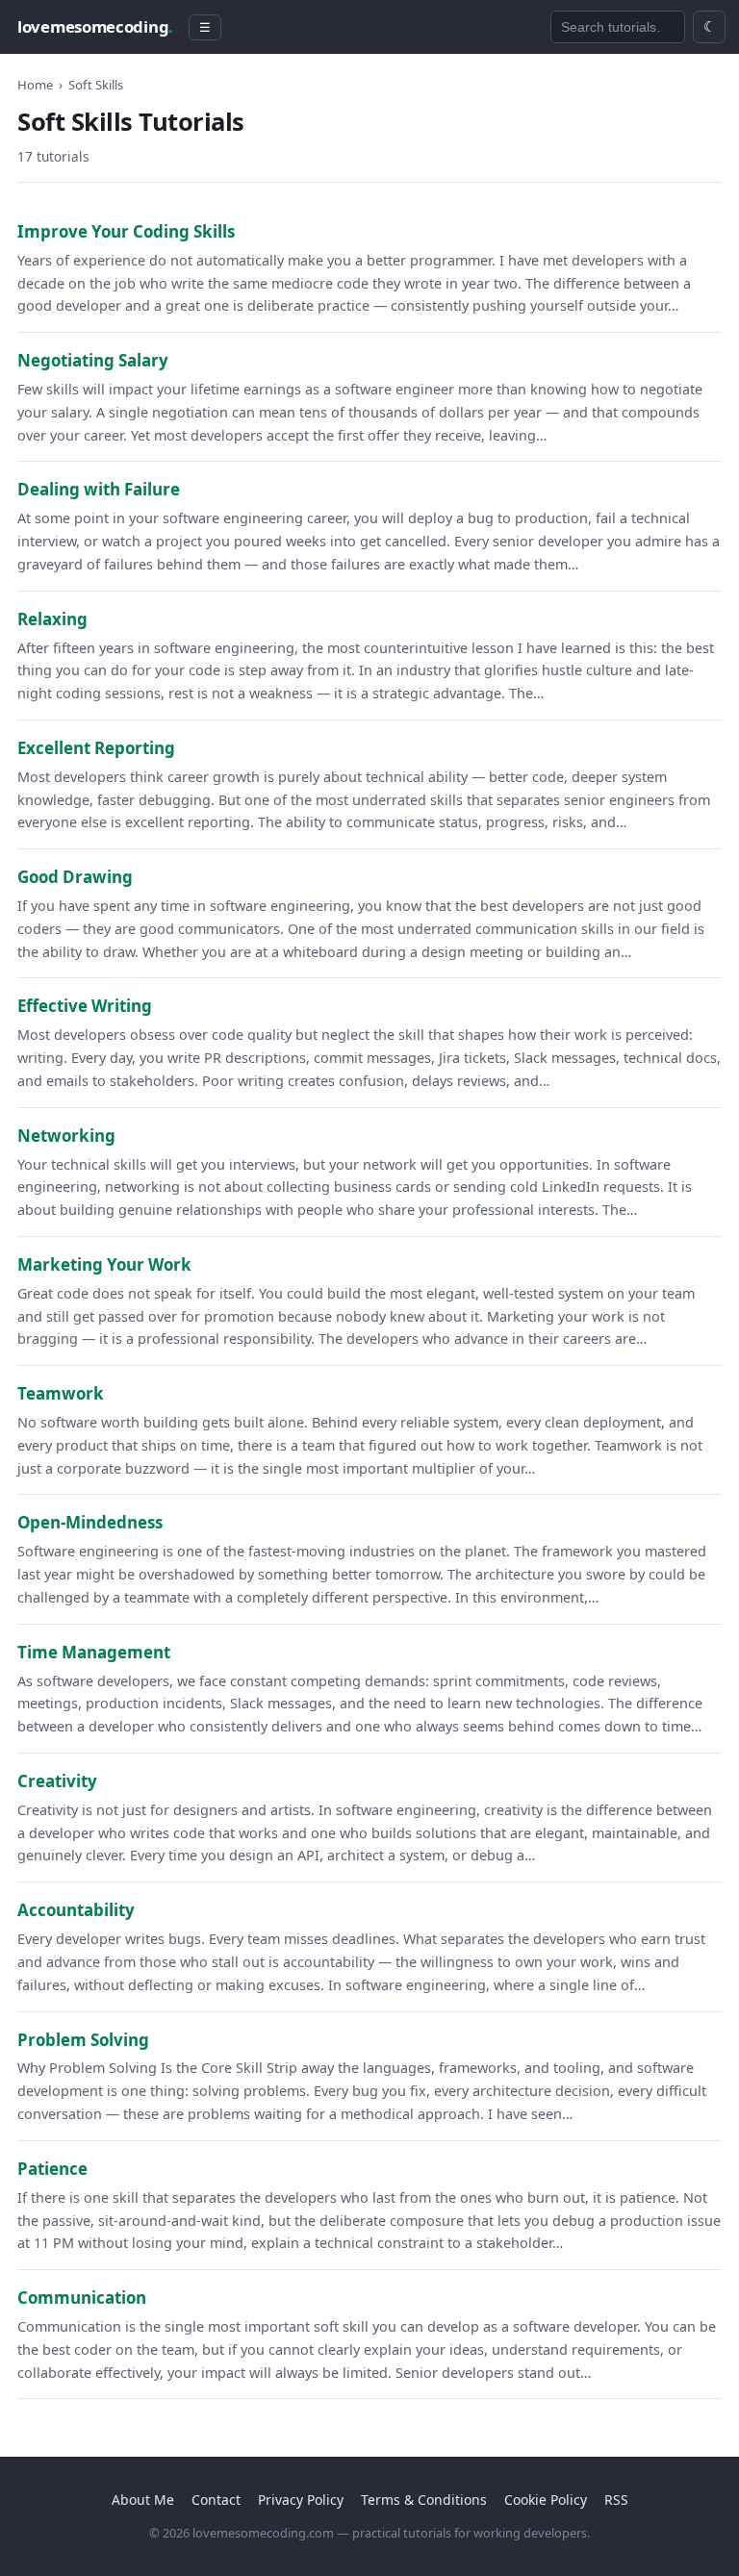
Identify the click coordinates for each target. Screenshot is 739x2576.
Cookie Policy (546, 2500)
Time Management (94, 1652)
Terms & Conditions (424, 2500)
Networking (66, 1136)
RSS (616, 2500)
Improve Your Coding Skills (126, 231)
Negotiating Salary (93, 360)
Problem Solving (83, 2040)
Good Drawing (75, 877)
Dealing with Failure (99, 489)
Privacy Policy (301, 2500)
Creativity (57, 1781)
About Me (143, 2500)
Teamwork (61, 1393)
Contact (216, 2500)
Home (35, 85)
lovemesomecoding (95, 26)
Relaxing (52, 619)
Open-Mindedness (90, 1522)
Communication (82, 2298)
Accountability (76, 1910)
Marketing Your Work (104, 1264)
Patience (52, 2169)
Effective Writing (85, 1006)
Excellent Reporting (96, 748)
